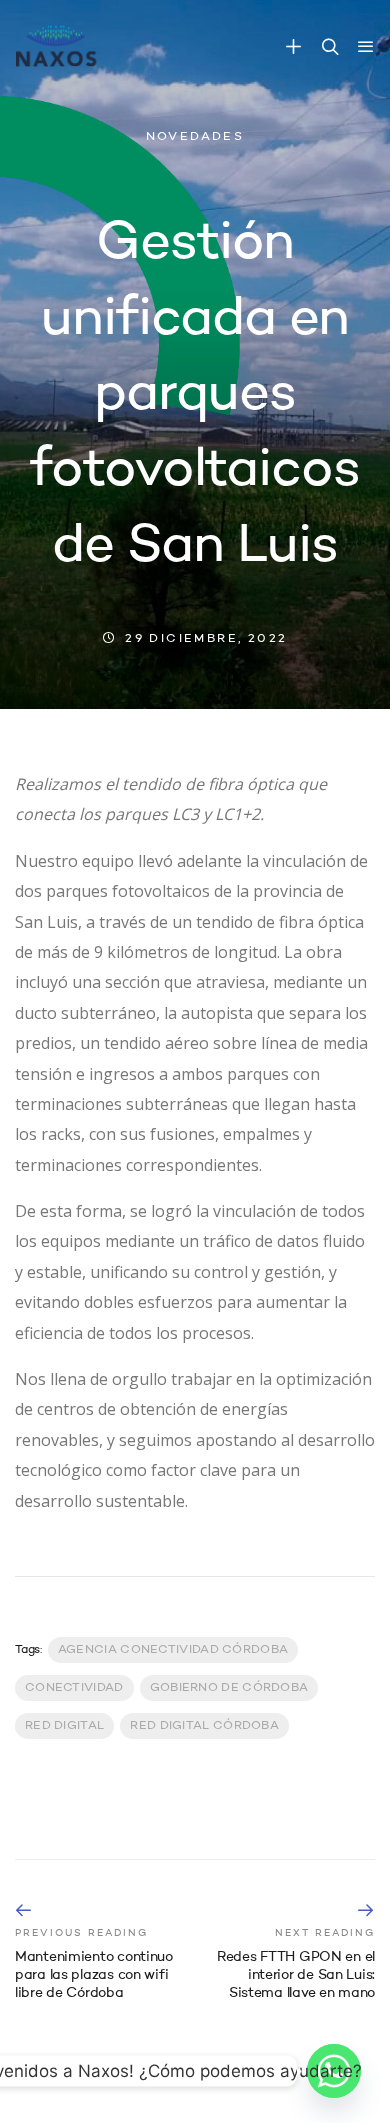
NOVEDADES (195, 137)
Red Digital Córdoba (204, 1726)
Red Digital (64, 1726)
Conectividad (74, 1688)
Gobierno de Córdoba (229, 1688)
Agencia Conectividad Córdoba (173, 1650)
